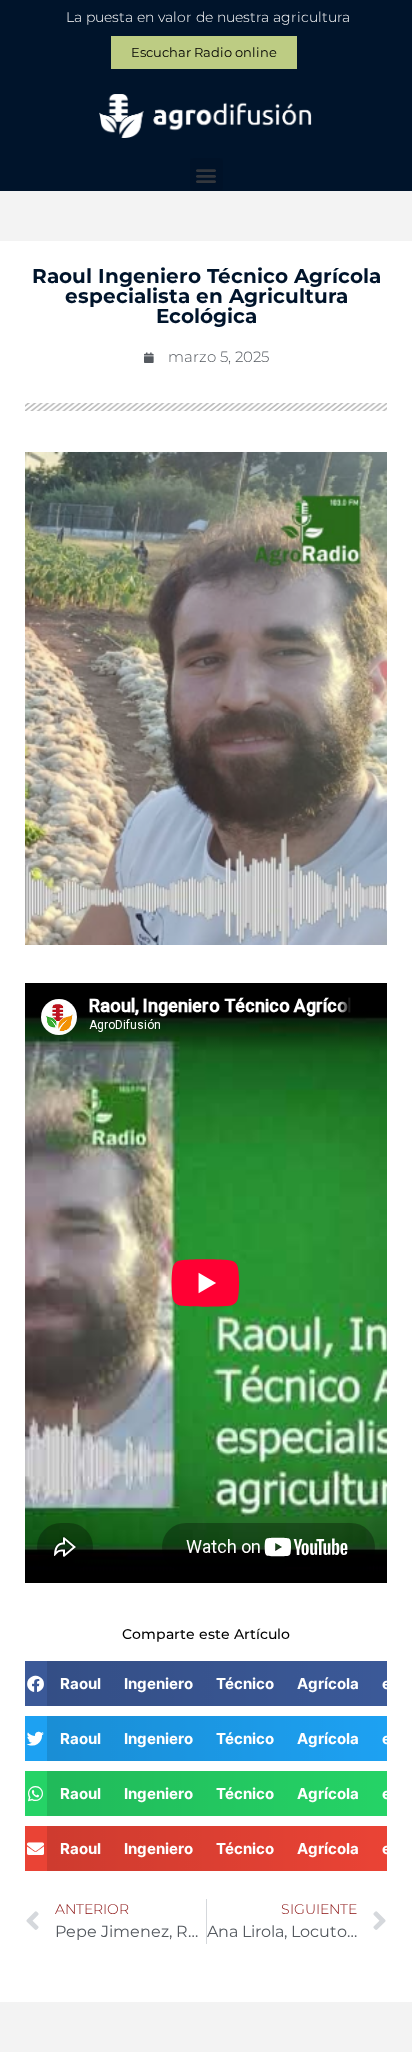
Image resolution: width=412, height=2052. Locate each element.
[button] (206, 174)
